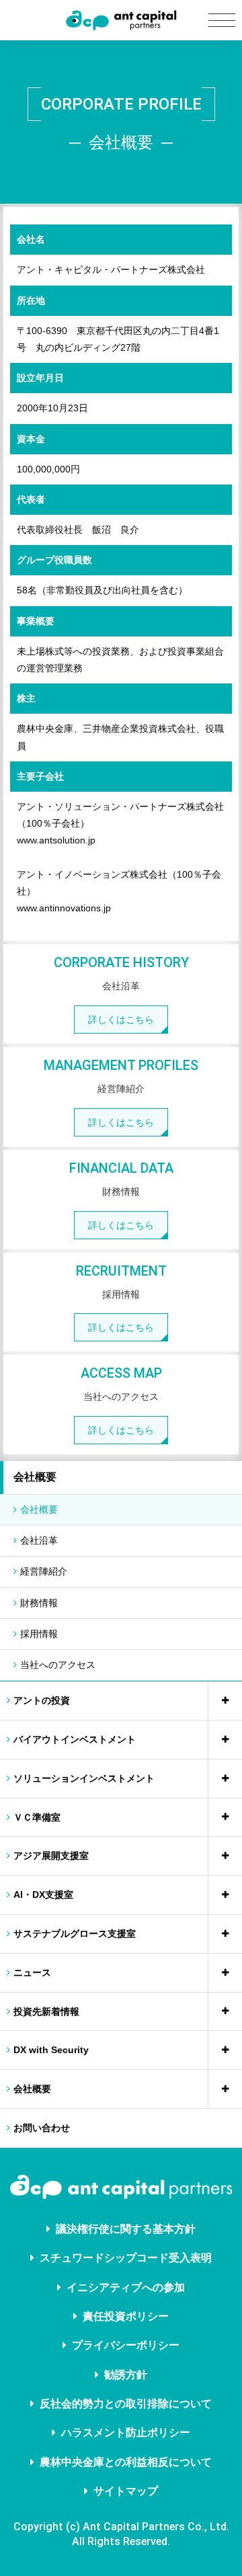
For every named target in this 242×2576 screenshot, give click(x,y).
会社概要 (35, 1477)
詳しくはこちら (121, 1020)
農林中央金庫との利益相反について (126, 2462)
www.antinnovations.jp (64, 908)
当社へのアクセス (58, 1665)
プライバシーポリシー (126, 2345)
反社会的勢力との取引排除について (126, 2404)
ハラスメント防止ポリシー (126, 2433)
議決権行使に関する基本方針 (126, 2229)
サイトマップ (126, 2491)
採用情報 (39, 1634)
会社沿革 (39, 1540)
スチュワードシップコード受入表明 (126, 2258)
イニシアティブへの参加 (126, 2287)
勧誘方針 (126, 2375)
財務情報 (39, 1603)
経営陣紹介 (44, 1571)
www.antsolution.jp (56, 840)
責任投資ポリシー (126, 2316)
